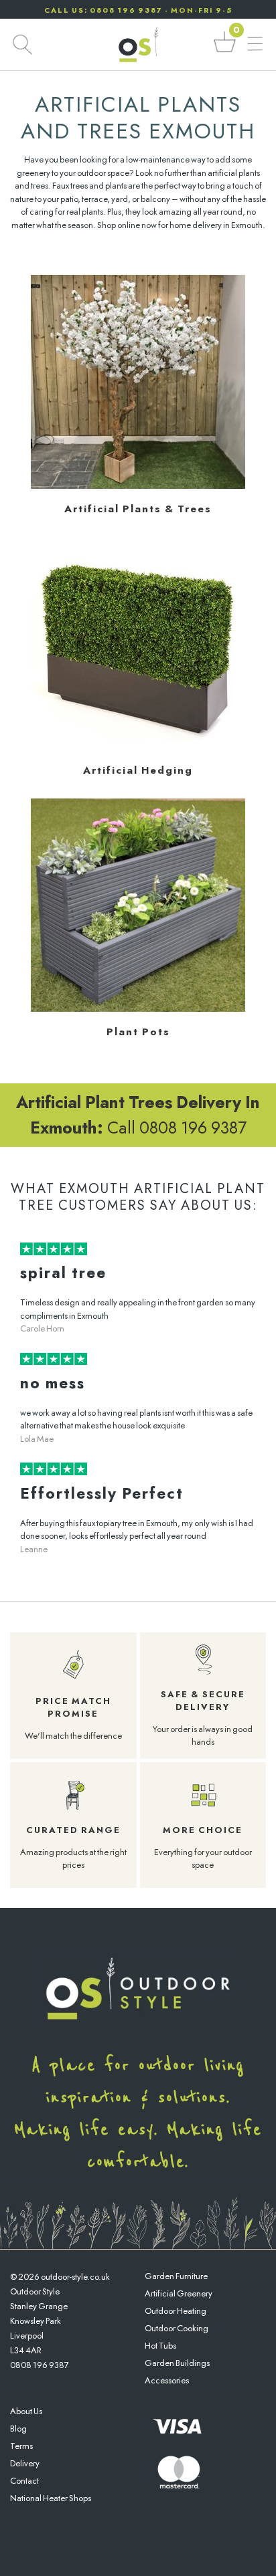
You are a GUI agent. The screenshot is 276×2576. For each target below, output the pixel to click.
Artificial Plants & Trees (138, 509)
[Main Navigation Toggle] (255, 44)
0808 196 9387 (40, 2365)
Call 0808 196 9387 (138, 1115)
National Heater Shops (51, 2498)
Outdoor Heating (176, 2311)
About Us (26, 2411)
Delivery (25, 2463)
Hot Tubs (160, 2346)
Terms (21, 2446)
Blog (18, 2429)
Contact (24, 2481)
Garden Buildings (177, 2363)
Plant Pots (138, 1032)
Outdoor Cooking (177, 2328)
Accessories (167, 2380)
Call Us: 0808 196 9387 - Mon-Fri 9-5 (138, 10)
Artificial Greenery (179, 2293)
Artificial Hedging (138, 770)
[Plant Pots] (138, 1009)
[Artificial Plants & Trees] (138, 486)
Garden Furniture (176, 2276)
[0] (225, 51)
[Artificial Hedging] (138, 747)
